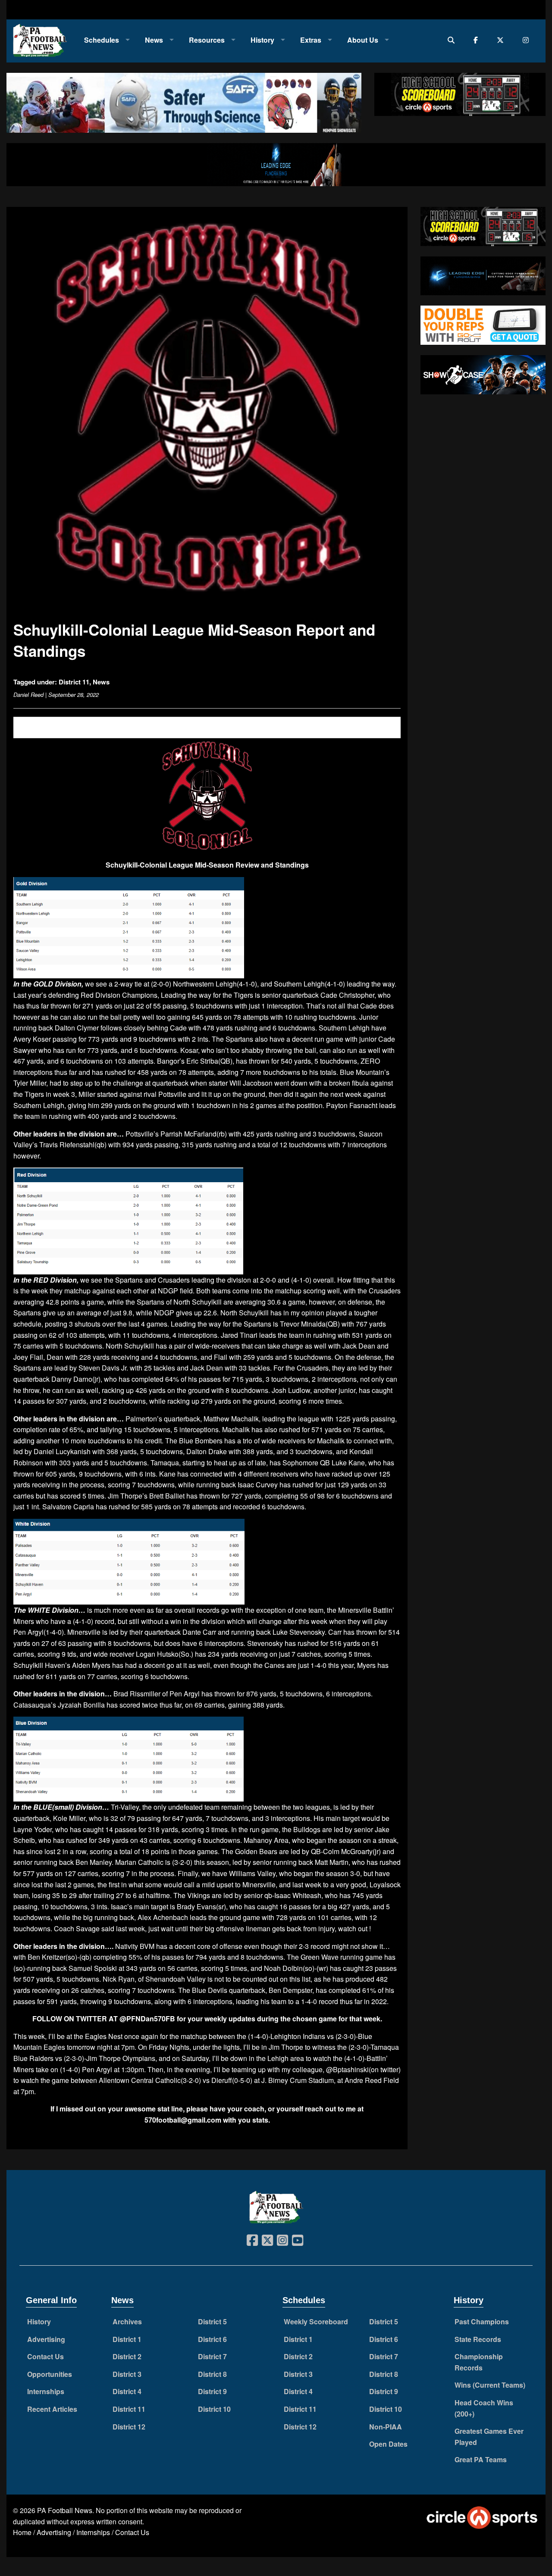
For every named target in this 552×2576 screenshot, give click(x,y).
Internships (46, 2391)
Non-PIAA (386, 2427)
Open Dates (388, 2444)
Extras (311, 40)
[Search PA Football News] (453, 40)
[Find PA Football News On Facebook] (478, 40)
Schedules (102, 40)
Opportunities (50, 2374)
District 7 (212, 2356)
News (154, 40)
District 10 (214, 2409)
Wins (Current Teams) (490, 2385)
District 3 (127, 2374)
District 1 (127, 2339)
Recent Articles (52, 2409)
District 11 (74, 682)
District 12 (129, 2427)
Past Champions (482, 2322)
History (262, 40)
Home (22, 2532)
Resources (207, 40)
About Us (363, 40)
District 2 (127, 2356)
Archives (127, 2322)
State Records (478, 2339)
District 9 (212, 2391)
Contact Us (45, 2356)
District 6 (212, 2339)
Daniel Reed (28, 695)
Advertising (46, 2339)
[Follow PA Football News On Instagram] (528, 40)
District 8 (212, 2374)
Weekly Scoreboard (316, 2322)
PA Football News (65, 2510)
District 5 (212, 2322)
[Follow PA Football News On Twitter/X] (502, 40)
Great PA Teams (481, 2459)
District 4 (127, 2391)
